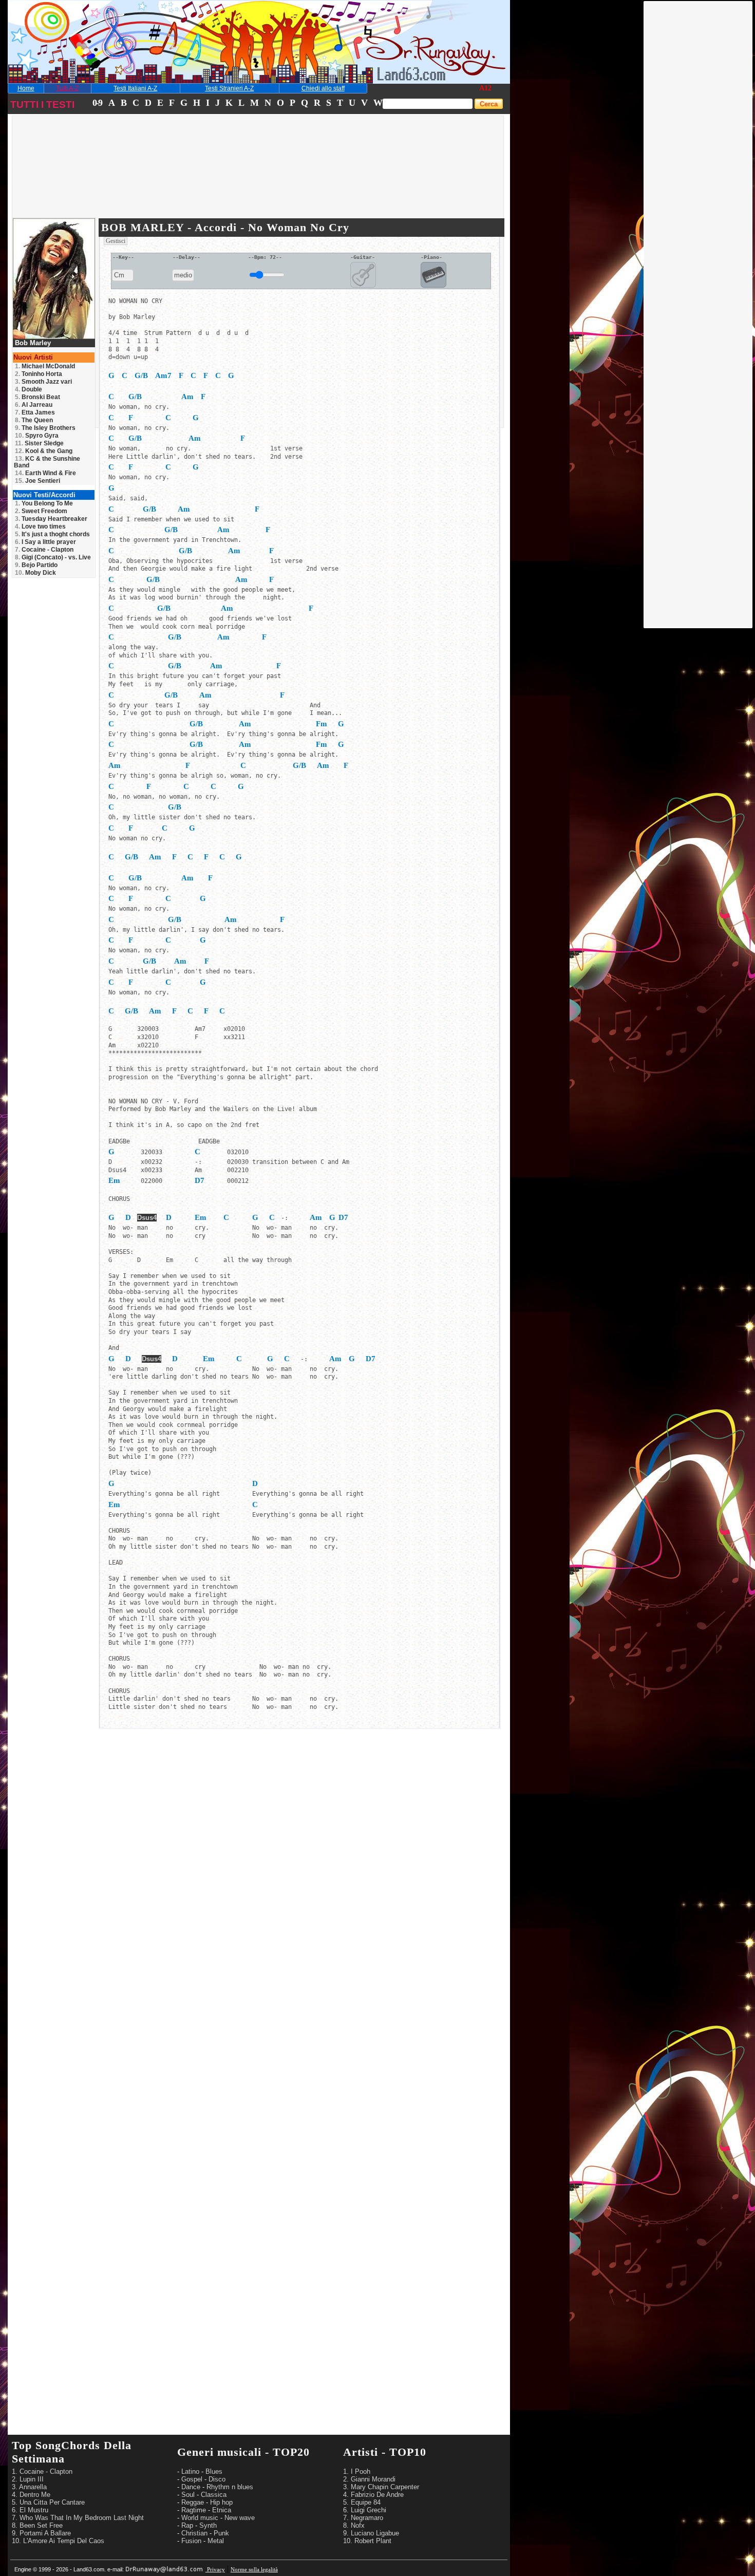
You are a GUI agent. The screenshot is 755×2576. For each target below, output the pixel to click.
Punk (221, 2533)
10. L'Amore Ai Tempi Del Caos (58, 2541)
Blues (214, 2471)
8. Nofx (354, 2525)
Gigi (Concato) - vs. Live (53, 557)
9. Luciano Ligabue (371, 2533)
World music (200, 2518)
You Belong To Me (44, 503)
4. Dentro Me (31, 2495)
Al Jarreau (34, 405)
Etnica (222, 2510)
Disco (217, 2479)
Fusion (191, 2541)
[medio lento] (183, 276)
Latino (190, 2471)
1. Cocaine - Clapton (42, 2471)
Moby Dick (35, 573)
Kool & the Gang (44, 451)
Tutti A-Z (67, 88)
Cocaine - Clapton (44, 550)
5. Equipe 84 (362, 2502)
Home (26, 88)
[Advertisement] (699, 156)
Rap (187, 2525)
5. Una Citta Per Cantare (48, 2502)
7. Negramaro (363, 2518)
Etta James (35, 412)
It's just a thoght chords (52, 534)
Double (29, 389)
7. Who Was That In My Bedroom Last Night (78, 2518)
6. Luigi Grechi (365, 2510)
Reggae (193, 2502)
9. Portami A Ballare (41, 2533)
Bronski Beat (37, 397)
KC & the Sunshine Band (47, 462)
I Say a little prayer (45, 542)
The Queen (34, 420)
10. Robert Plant (367, 2541)
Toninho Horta (39, 374)
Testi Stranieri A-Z (229, 88)
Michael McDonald (45, 366)
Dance (191, 2487)
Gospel (192, 2479)
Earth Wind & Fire (45, 473)
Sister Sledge (39, 443)
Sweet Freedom (41, 511)
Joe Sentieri (37, 481)
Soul (188, 2495)
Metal (216, 2541)
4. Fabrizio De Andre (373, 2495)
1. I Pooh (357, 2471)
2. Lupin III (28, 2479)
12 (488, 88)
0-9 (97, 103)
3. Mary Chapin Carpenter (381, 2487)
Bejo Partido (36, 565)
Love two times (40, 527)
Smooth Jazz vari (43, 382)
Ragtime (194, 2510)
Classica (214, 2495)
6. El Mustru (30, 2510)
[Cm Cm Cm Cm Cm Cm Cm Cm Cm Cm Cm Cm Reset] (123, 276)
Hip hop (221, 2502)
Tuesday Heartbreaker (51, 519)
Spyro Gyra (37, 436)
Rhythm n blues (230, 2487)
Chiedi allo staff (323, 88)
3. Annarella (29, 2487)
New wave (240, 2518)
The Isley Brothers (45, 428)
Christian (194, 2533)
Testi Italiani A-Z (135, 88)
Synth (208, 2525)
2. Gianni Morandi (369, 2479)
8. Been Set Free (37, 2525)
